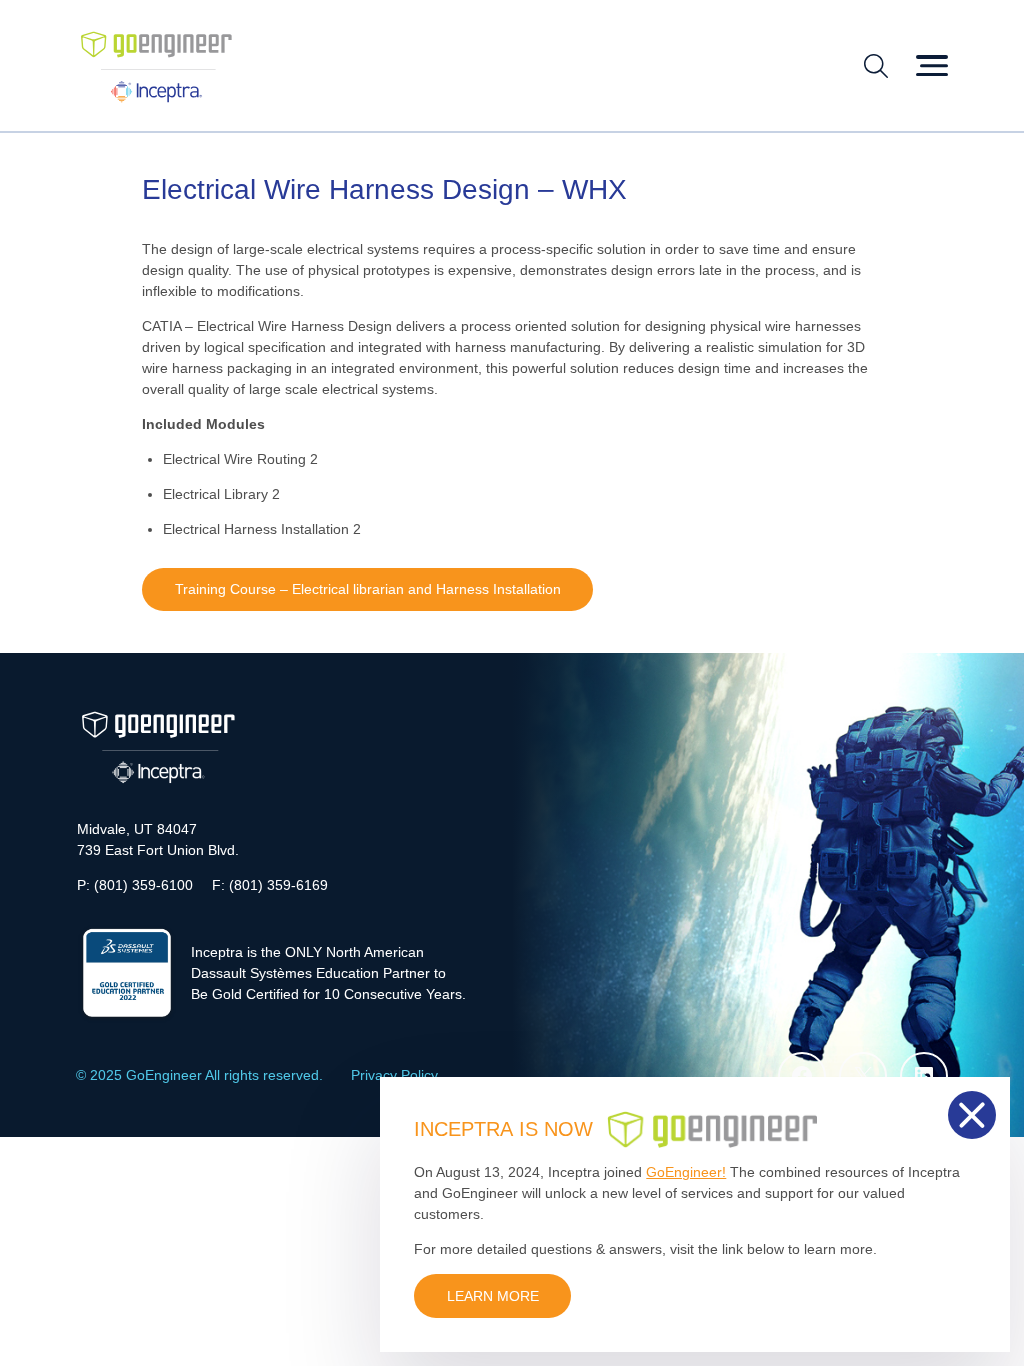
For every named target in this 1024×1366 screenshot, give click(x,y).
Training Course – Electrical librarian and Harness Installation (368, 589)
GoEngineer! (686, 1172)
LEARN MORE (493, 1296)
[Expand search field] (876, 65)
